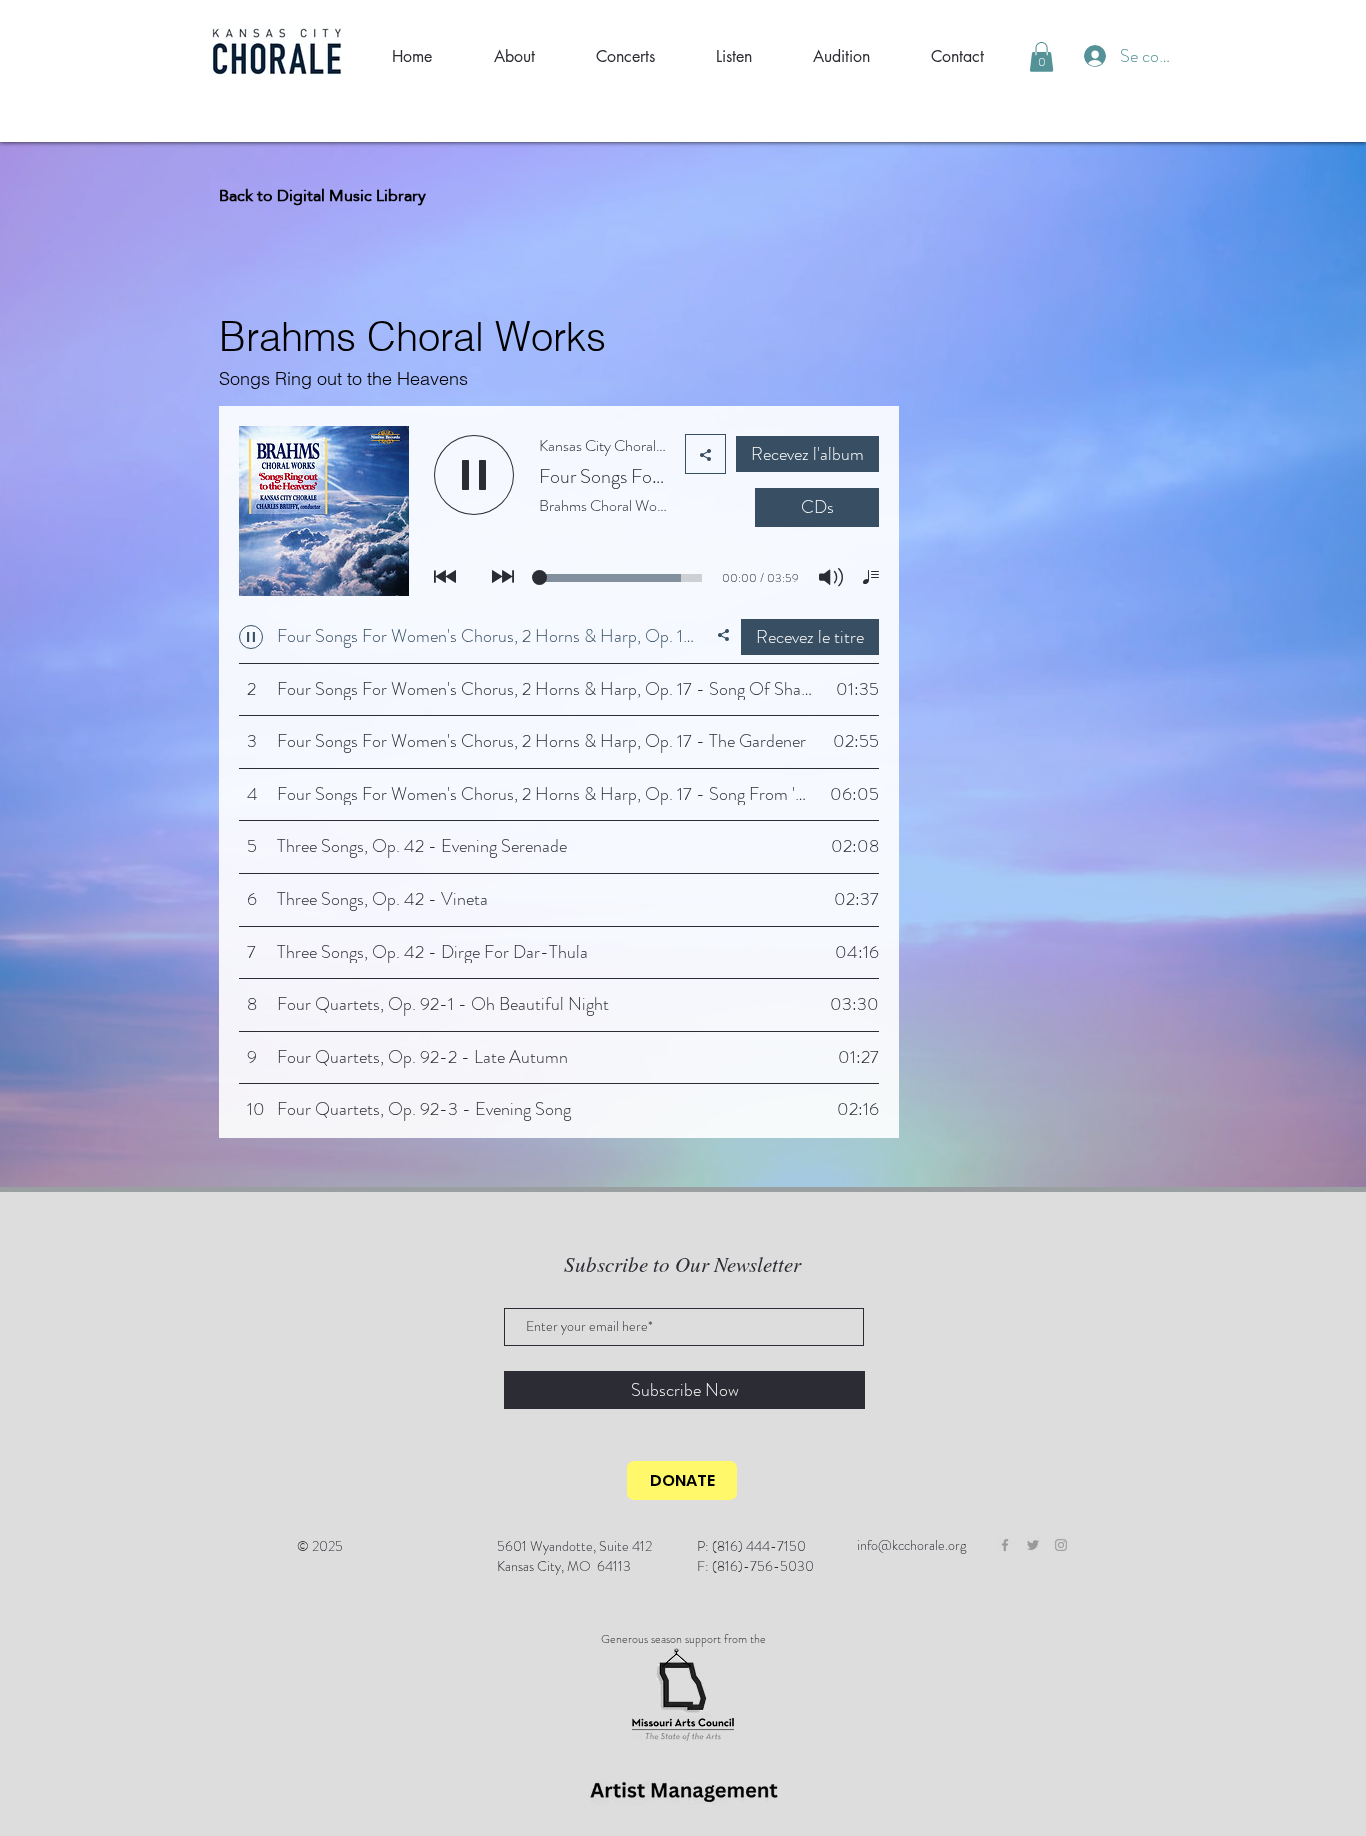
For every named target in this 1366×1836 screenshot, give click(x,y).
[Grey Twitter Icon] (1033, 1545)
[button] (1041, 57)
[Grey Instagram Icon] (1061, 1545)
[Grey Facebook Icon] (1005, 1545)
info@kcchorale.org (911, 1545)
